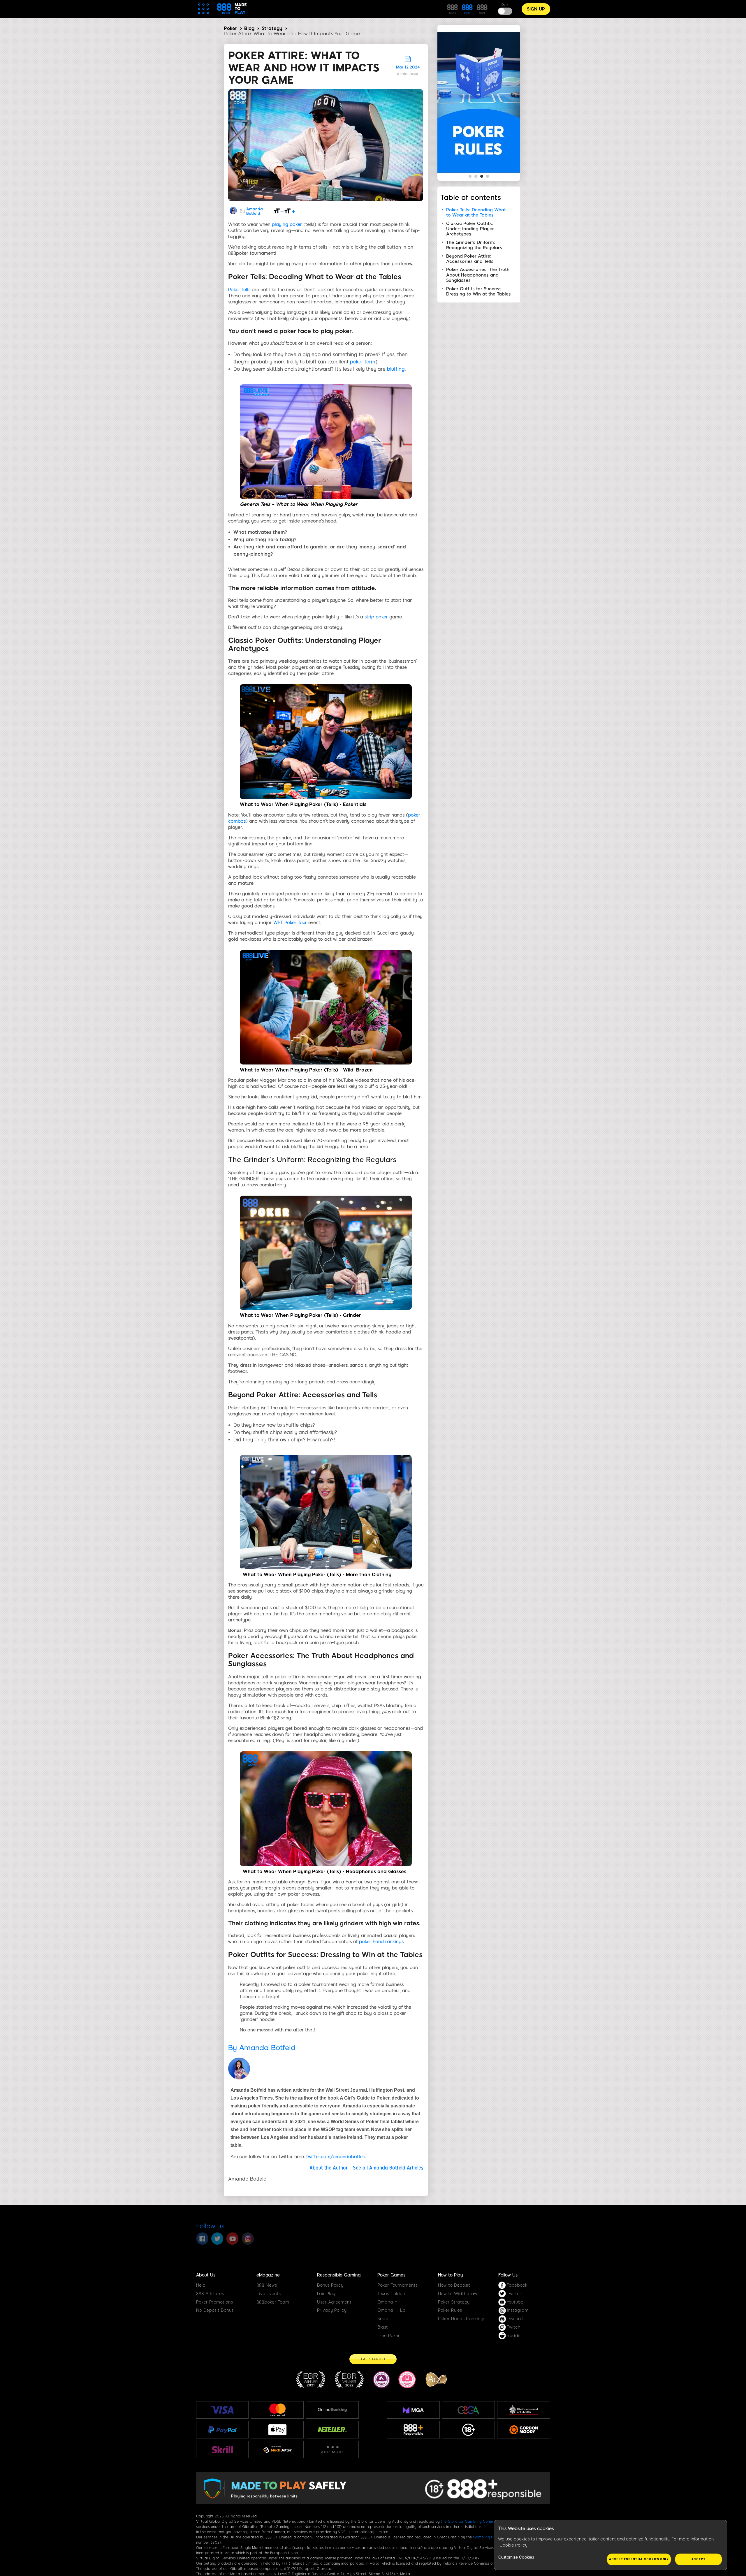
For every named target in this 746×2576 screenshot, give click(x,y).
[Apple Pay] (277, 2430)
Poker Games (391, 2275)
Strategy (272, 28)
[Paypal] (222, 2430)
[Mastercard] (277, 2410)
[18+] (469, 2430)
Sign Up (536, 9)
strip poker (376, 617)
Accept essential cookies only (639, 2559)
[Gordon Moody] (524, 2430)
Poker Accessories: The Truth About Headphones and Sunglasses (478, 275)
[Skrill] (222, 2449)
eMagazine (268, 2275)
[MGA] (413, 2410)
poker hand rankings (381, 1942)
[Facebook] (202, 2239)
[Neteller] (332, 2430)
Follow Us (508, 2275)
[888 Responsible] (413, 2430)
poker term (363, 362)
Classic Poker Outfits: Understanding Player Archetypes (470, 229)
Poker (231, 28)
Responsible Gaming (339, 2275)
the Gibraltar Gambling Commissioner (474, 2522)
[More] (332, 2450)
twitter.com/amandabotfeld (336, 2157)
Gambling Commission (492, 2537)
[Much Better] (277, 2450)
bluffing (396, 369)
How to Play (450, 2275)
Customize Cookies (516, 2557)
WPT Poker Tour (290, 923)
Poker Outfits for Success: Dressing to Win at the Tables (478, 291)
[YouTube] (233, 2239)
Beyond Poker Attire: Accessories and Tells (470, 259)
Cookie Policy (513, 2545)
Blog (249, 28)
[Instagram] (248, 2239)
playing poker (287, 224)
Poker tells (239, 290)
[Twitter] (217, 2239)
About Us (206, 2275)
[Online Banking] (332, 2410)
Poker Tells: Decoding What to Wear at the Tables (476, 212)
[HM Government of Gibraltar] (524, 2410)
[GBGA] (468, 2410)
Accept (699, 2559)
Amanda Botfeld (255, 211)
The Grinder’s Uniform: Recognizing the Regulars (474, 245)
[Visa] (222, 2410)
